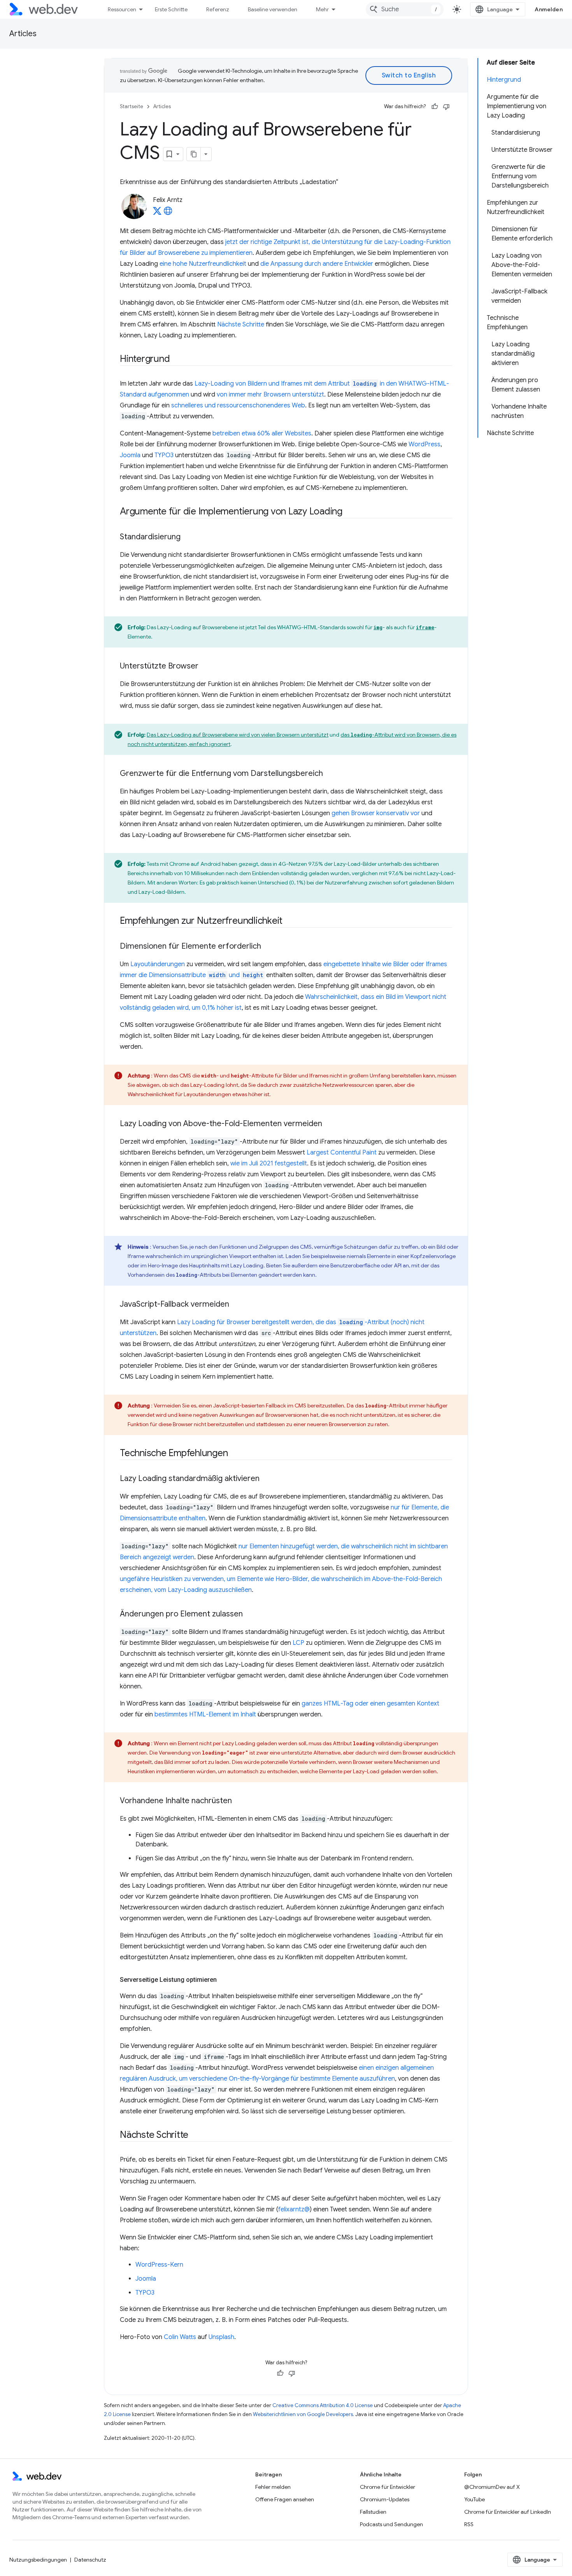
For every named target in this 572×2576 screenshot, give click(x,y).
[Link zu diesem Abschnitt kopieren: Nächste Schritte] (195, 2136)
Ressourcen (122, 9)
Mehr (322, 9)
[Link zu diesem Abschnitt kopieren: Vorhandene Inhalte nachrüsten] (239, 1801)
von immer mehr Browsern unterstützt (270, 395)
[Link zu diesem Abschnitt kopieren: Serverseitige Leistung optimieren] (224, 1980)
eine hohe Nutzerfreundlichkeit (203, 264)
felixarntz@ (294, 2209)
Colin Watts (180, 2337)
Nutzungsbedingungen (38, 2560)
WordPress (425, 444)
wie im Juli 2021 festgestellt (269, 1163)
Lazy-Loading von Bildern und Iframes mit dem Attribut (286, 384)
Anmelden (549, 9)
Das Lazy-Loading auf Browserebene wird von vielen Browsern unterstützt (238, 735)
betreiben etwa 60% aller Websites (262, 433)
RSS (469, 2524)
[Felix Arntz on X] (157, 213)
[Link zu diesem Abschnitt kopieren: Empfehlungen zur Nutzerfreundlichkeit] (290, 921)
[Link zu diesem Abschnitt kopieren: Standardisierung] (188, 537)
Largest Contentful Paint (342, 1153)
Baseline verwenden (273, 9)
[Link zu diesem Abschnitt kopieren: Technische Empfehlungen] (235, 1454)
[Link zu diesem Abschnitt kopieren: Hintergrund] (177, 360)
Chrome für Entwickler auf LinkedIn (508, 2512)
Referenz (218, 9)
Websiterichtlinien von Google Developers (303, 2414)
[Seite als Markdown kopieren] (194, 154)
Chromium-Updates (385, 2499)
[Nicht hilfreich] (446, 107)
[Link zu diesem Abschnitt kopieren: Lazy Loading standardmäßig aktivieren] (267, 1479)
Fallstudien (373, 2512)
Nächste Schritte (241, 325)
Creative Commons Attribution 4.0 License (323, 2405)
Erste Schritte (171, 9)
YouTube (475, 2499)
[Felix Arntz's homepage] (168, 213)
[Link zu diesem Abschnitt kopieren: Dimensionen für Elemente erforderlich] (268, 947)
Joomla (130, 455)
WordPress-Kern (159, 2265)
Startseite (132, 106)
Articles (23, 34)
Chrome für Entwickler (388, 2487)
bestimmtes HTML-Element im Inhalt (205, 1714)
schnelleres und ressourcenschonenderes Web (238, 405)
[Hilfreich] (435, 107)
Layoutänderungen (158, 964)
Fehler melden (273, 2487)
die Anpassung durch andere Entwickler (317, 264)
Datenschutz (90, 2560)
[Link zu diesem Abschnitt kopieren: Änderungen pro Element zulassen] (250, 1614)
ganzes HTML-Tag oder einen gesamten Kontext (370, 1704)
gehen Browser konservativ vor (376, 813)
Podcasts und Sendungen (391, 2524)
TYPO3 (164, 455)
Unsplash (221, 2337)
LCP (298, 1643)
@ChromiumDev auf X (492, 2487)
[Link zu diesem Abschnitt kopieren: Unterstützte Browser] (205, 667)
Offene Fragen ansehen (285, 2499)
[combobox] (405, 9)
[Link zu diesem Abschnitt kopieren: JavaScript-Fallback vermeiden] (236, 1305)
